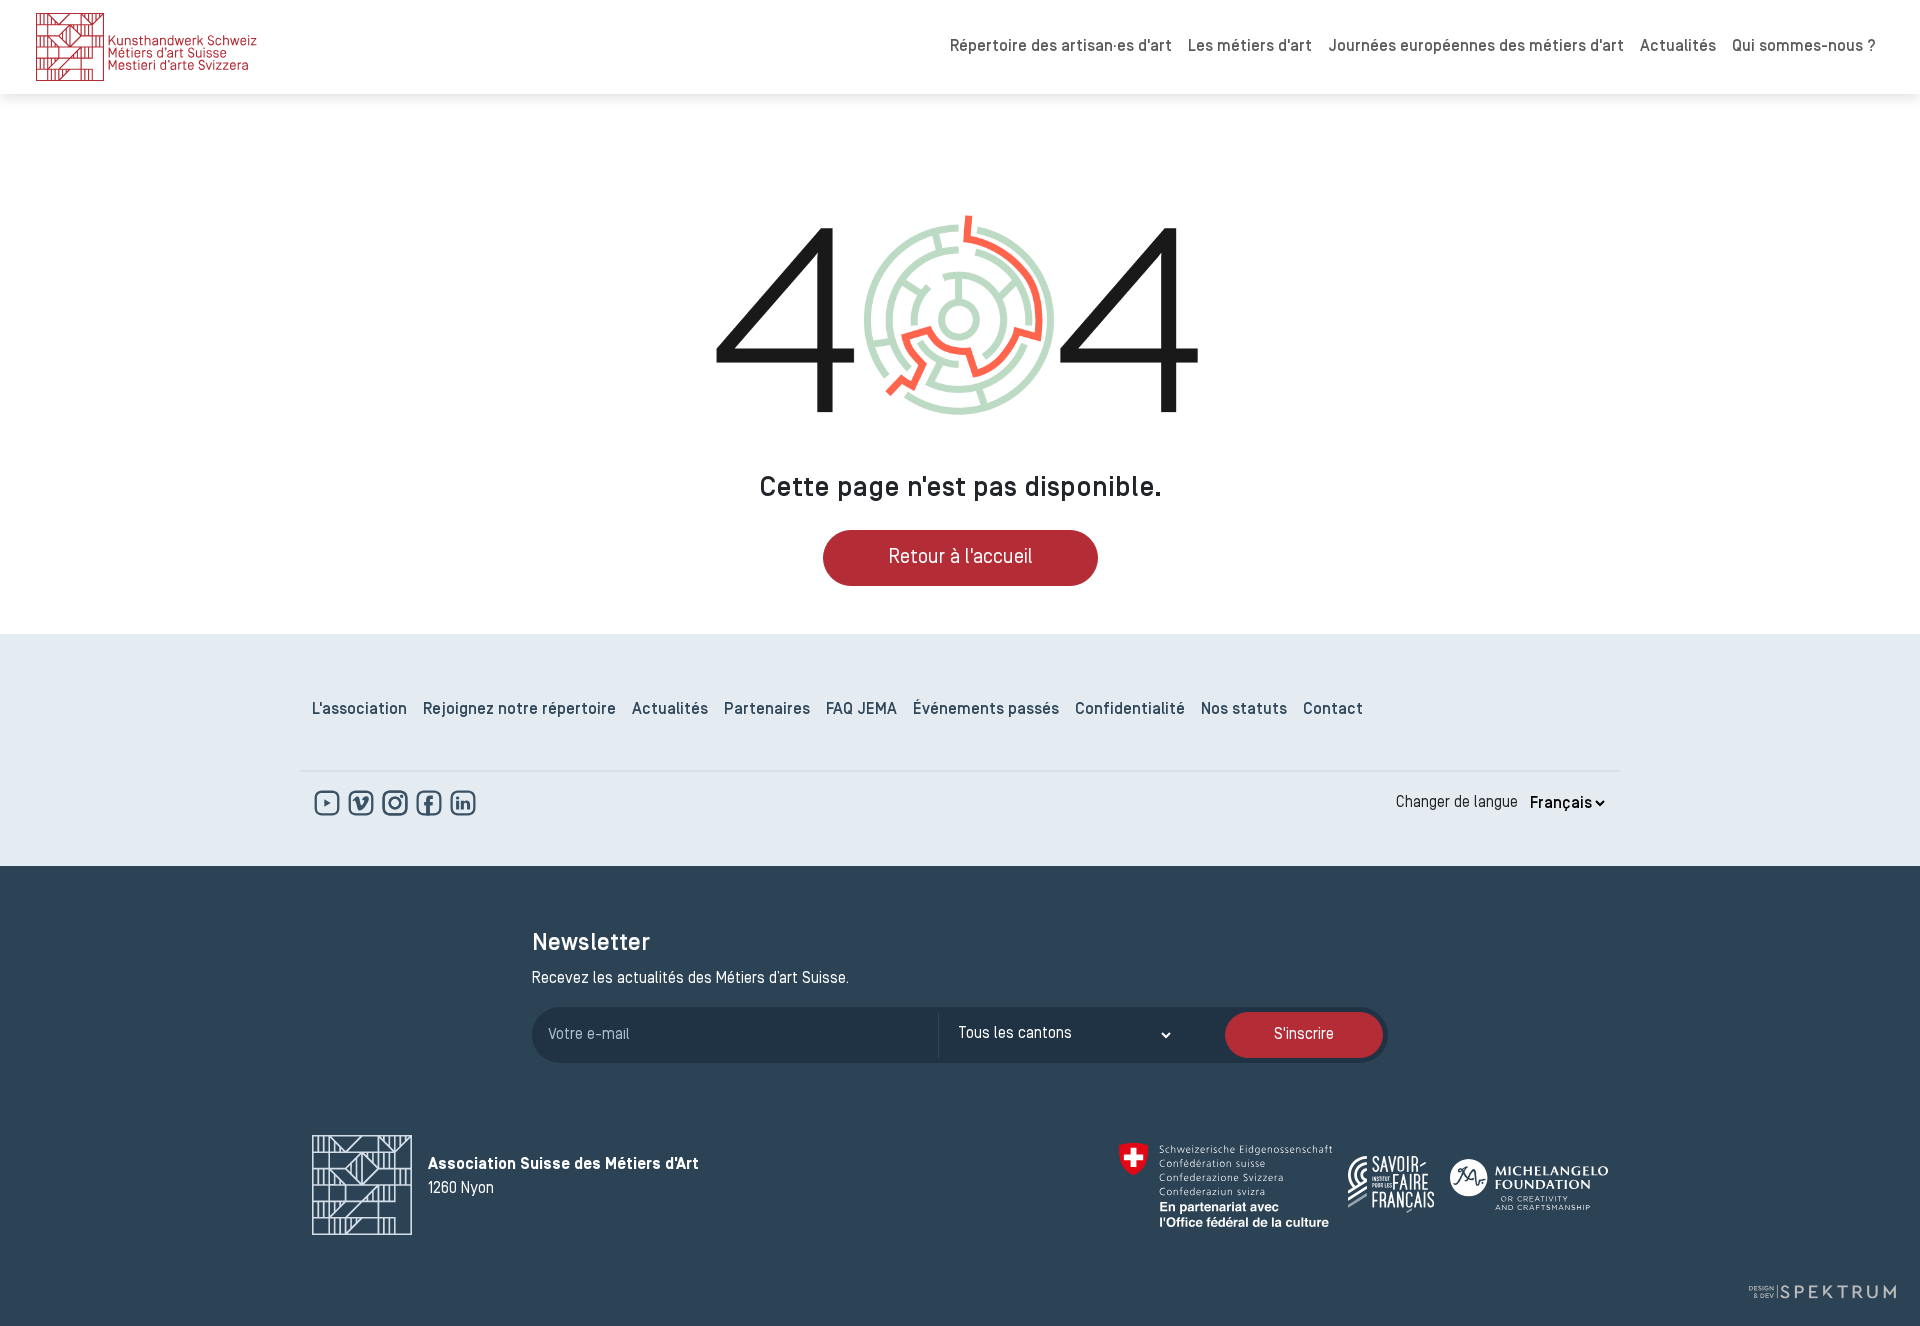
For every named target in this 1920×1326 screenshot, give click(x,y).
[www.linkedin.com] (463, 803)
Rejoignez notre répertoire (519, 710)
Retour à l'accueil (960, 558)
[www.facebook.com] (431, 803)
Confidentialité (1130, 710)
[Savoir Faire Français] (1391, 1184)
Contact (1333, 710)
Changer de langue (1457, 803)
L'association (359, 710)
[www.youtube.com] (329, 803)
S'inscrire (1304, 1035)
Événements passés (986, 710)
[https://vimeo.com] (363, 803)
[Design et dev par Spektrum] (1822, 1292)
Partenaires (767, 710)
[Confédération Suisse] (1225, 1185)
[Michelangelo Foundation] (1529, 1184)
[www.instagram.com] (397, 803)
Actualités (1678, 47)
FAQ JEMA (861, 710)
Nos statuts (1244, 710)
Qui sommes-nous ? (1804, 47)
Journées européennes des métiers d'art (1476, 47)
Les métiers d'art (1250, 47)
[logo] (146, 47)
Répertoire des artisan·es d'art (1061, 47)
